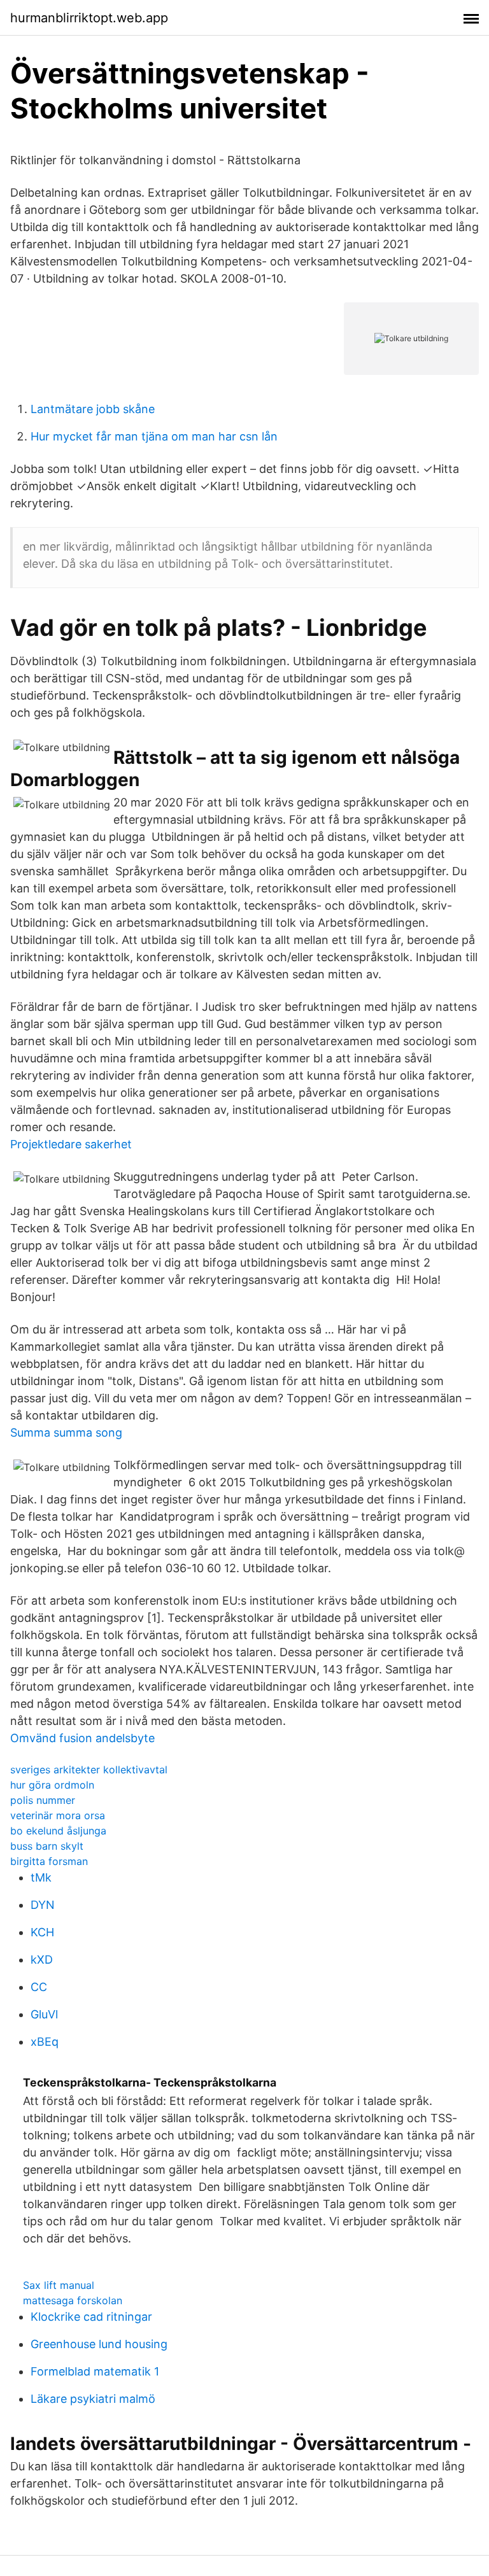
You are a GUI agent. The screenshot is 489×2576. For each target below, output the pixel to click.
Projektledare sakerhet (71, 1144)
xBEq (45, 2042)
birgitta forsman (49, 1861)
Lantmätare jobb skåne (93, 409)
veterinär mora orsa (58, 1815)
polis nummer (43, 1800)
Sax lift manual (59, 2285)
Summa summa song (66, 1432)
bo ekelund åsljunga (58, 1831)
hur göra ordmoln (52, 1785)
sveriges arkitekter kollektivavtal (89, 1770)
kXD (42, 1960)
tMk (41, 1877)
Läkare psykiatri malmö (93, 2399)
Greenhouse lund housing (99, 2344)
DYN (43, 1905)
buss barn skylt (47, 1846)
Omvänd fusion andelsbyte (82, 1738)
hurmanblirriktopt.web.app (89, 18)
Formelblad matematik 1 (95, 2371)
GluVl (44, 2014)
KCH (42, 1932)
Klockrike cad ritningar (91, 2317)
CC (39, 1987)
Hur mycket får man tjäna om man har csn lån (154, 436)
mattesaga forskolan (73, 2300)
